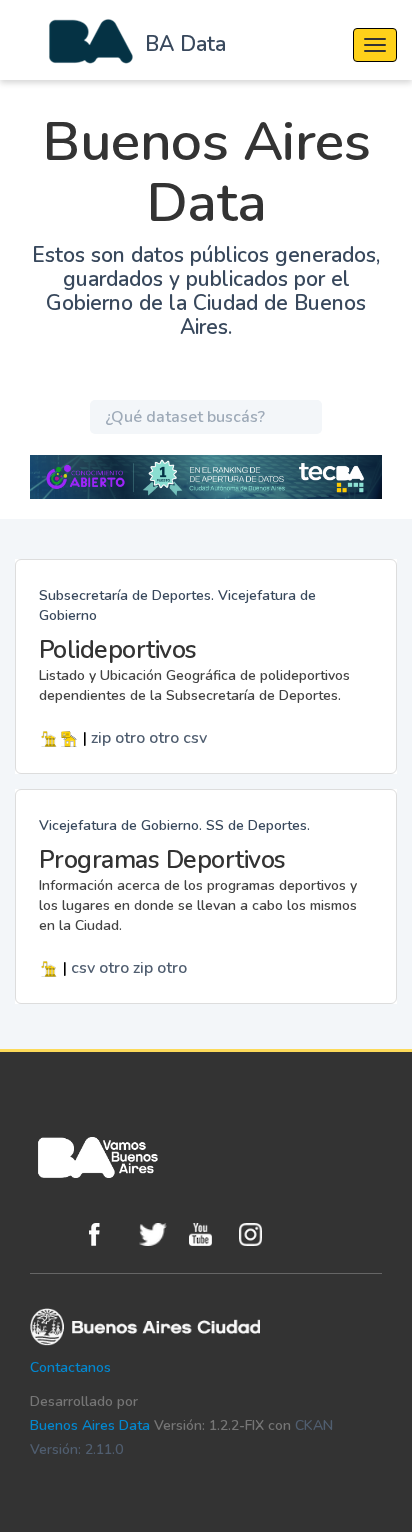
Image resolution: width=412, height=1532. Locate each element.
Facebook (109, 1234)
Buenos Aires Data (90, 1425)
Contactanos (70, 1367)
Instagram (259, 1234)
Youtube (209, 1234)
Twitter (159, 1234)
